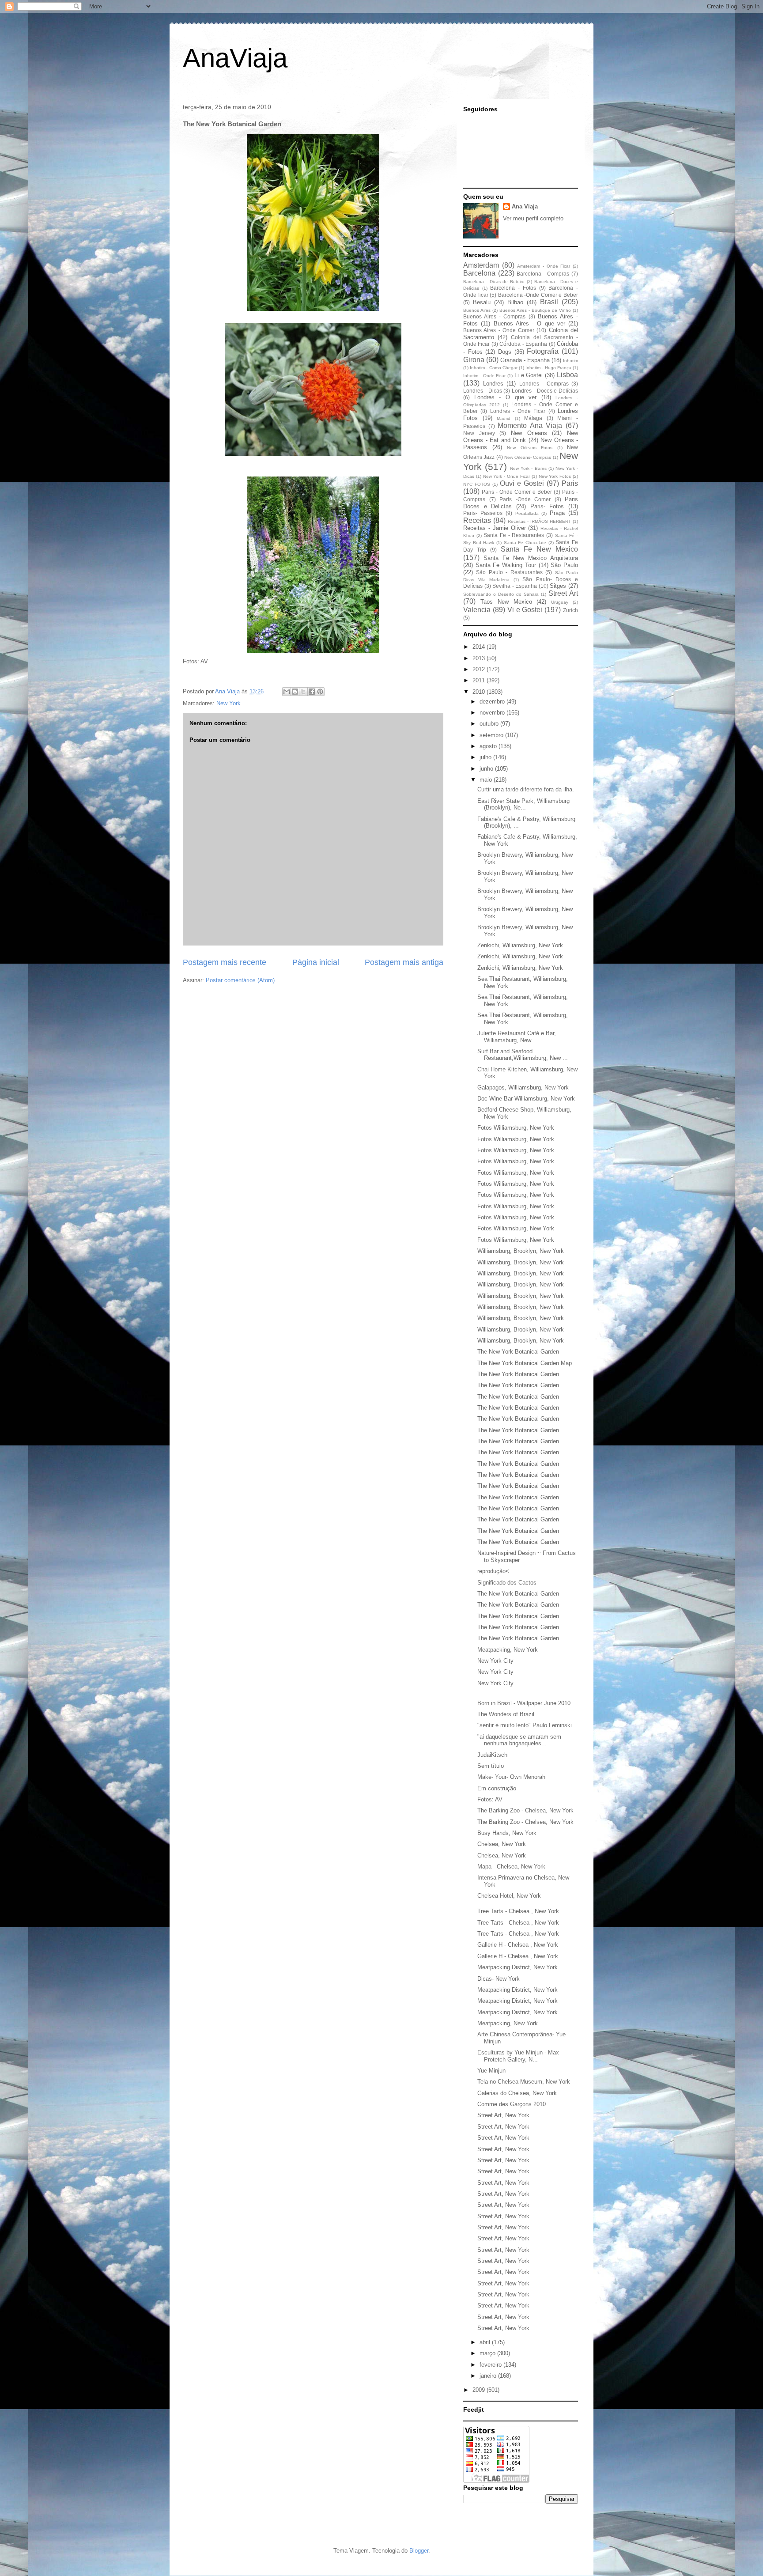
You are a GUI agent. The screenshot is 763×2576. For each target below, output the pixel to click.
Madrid (504, 418)
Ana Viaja (525, 206)
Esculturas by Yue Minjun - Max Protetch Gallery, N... (518, 2056)
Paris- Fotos (547, 506)
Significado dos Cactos (507, 1583)
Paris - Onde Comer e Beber (517, 492)
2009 (480, 2390)
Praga (557, 513)
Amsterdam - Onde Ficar (544, 266)
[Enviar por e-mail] (287, 692)
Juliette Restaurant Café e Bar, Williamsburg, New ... (517, 1037)
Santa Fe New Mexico (539, 549)
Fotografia (543, 351)
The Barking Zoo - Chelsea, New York (525, 1810)
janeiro (489, 2376)
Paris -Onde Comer (525, 499)
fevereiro (491, 2365)
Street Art (563, 593)
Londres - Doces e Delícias (545, 391)
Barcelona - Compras (543, 274)
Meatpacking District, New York (517, 1967)
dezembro (493, 702)
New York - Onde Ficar (506, 476)
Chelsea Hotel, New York (509, 1896)
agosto (489, 746)
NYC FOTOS (477, 484)
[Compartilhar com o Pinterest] (320, 692)
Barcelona (479, 273)
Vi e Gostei (525, 610)
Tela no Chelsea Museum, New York (524, 2082)
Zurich (570, 610)
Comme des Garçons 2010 (512, 2104)
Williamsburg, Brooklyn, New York (521, 1251)
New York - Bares (528, 468)
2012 (480, 669)
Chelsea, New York (502, 1844)
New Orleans (529, 433)
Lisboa (567, 375)
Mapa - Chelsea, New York (511, 1867)
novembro (493, 713)
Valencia (477, 610)
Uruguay (560, 602)
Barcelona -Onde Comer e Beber (538, 295)
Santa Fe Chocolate (525, 543)
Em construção (497, 1788)
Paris (570, 483)
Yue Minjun (491, 2071)
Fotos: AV (490, 1799)
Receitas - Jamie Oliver (495, 528)
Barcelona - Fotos (513, 288)
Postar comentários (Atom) (240, 980)
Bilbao (515, 302)
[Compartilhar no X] (303, 692)
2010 (480, 692)
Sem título (491, 1766)
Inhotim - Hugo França (548, 368)
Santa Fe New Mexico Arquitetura (531, 558)
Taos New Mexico (506, 602)
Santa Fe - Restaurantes (514, 535)
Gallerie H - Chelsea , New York (518, 1945)
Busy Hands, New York (507, 1833)
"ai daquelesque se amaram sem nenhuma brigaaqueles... (519, 1740)
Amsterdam (481, 265)
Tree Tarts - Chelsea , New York (518, 1911)
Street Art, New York (503, 2115)
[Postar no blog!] (295, 692)
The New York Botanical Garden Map (525, 1363)
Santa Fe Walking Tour (506, 565)
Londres (493, 384)
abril (486, 2342)
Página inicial (316, 962)
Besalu (482, 302)
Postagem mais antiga (404, 962)
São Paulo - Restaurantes (509, 572)
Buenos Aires (477, 310)
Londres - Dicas (483, 391)
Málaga (533, 418)
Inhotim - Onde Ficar (484, 376)
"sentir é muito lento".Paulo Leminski (525, 1725)
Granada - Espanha (525, 360)
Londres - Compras (544, 384)
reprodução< (493, 1571)
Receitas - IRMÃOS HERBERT (539, 521)
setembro (492, 735)
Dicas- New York (499, 1979)
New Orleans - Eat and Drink (521, 437)
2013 (480, 658)
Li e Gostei (529, 375)
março (488, 2353)
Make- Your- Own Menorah (511, 1777)
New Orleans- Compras (528, 457)
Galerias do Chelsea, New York (517, 2093)
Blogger (419, 2551)
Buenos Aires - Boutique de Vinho (535, 310)
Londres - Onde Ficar (518, 411)
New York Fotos (555, 476)
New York (229, 703)
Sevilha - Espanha (515, 586)
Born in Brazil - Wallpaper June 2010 (524, 1703)
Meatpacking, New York (508, 1650)
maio (487, 780)
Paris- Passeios (483, 513)
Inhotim (570, 361)
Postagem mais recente (225, 962)
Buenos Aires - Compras (494, 316)
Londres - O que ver (506, 397)
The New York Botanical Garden (518, 1352)
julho (486, 757)
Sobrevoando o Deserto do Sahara (501, 594)
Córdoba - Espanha (523, 344)
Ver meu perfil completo (533, 218)
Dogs (505, 352)
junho (487, 769)
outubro (490, 724)
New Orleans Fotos (530, 448)
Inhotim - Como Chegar (494, 368)
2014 (480, 647)
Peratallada (527, 513)
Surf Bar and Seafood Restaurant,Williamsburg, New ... (523, 1055)
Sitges (558, 586)
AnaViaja (235, 58)
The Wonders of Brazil (506, 1714)
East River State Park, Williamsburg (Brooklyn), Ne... (523, 804)
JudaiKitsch (492, 1755)
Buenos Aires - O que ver (529, 323)
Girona (474, 360)
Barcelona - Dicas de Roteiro (494, 282)
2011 (480, 680)
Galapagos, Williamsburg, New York (523, 1088)
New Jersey (479, 433)
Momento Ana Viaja (530, 426)
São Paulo (564, 565)
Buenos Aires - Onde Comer (499, 330)
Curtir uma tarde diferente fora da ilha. (526, 789)
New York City (495, 1661)
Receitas (477, 520)
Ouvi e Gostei (522, 483)
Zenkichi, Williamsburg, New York (520, 945)
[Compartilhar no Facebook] (312, 692)
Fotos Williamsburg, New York (516, 1128)
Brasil (549, 302)
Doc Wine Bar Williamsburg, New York (526, 1099)
